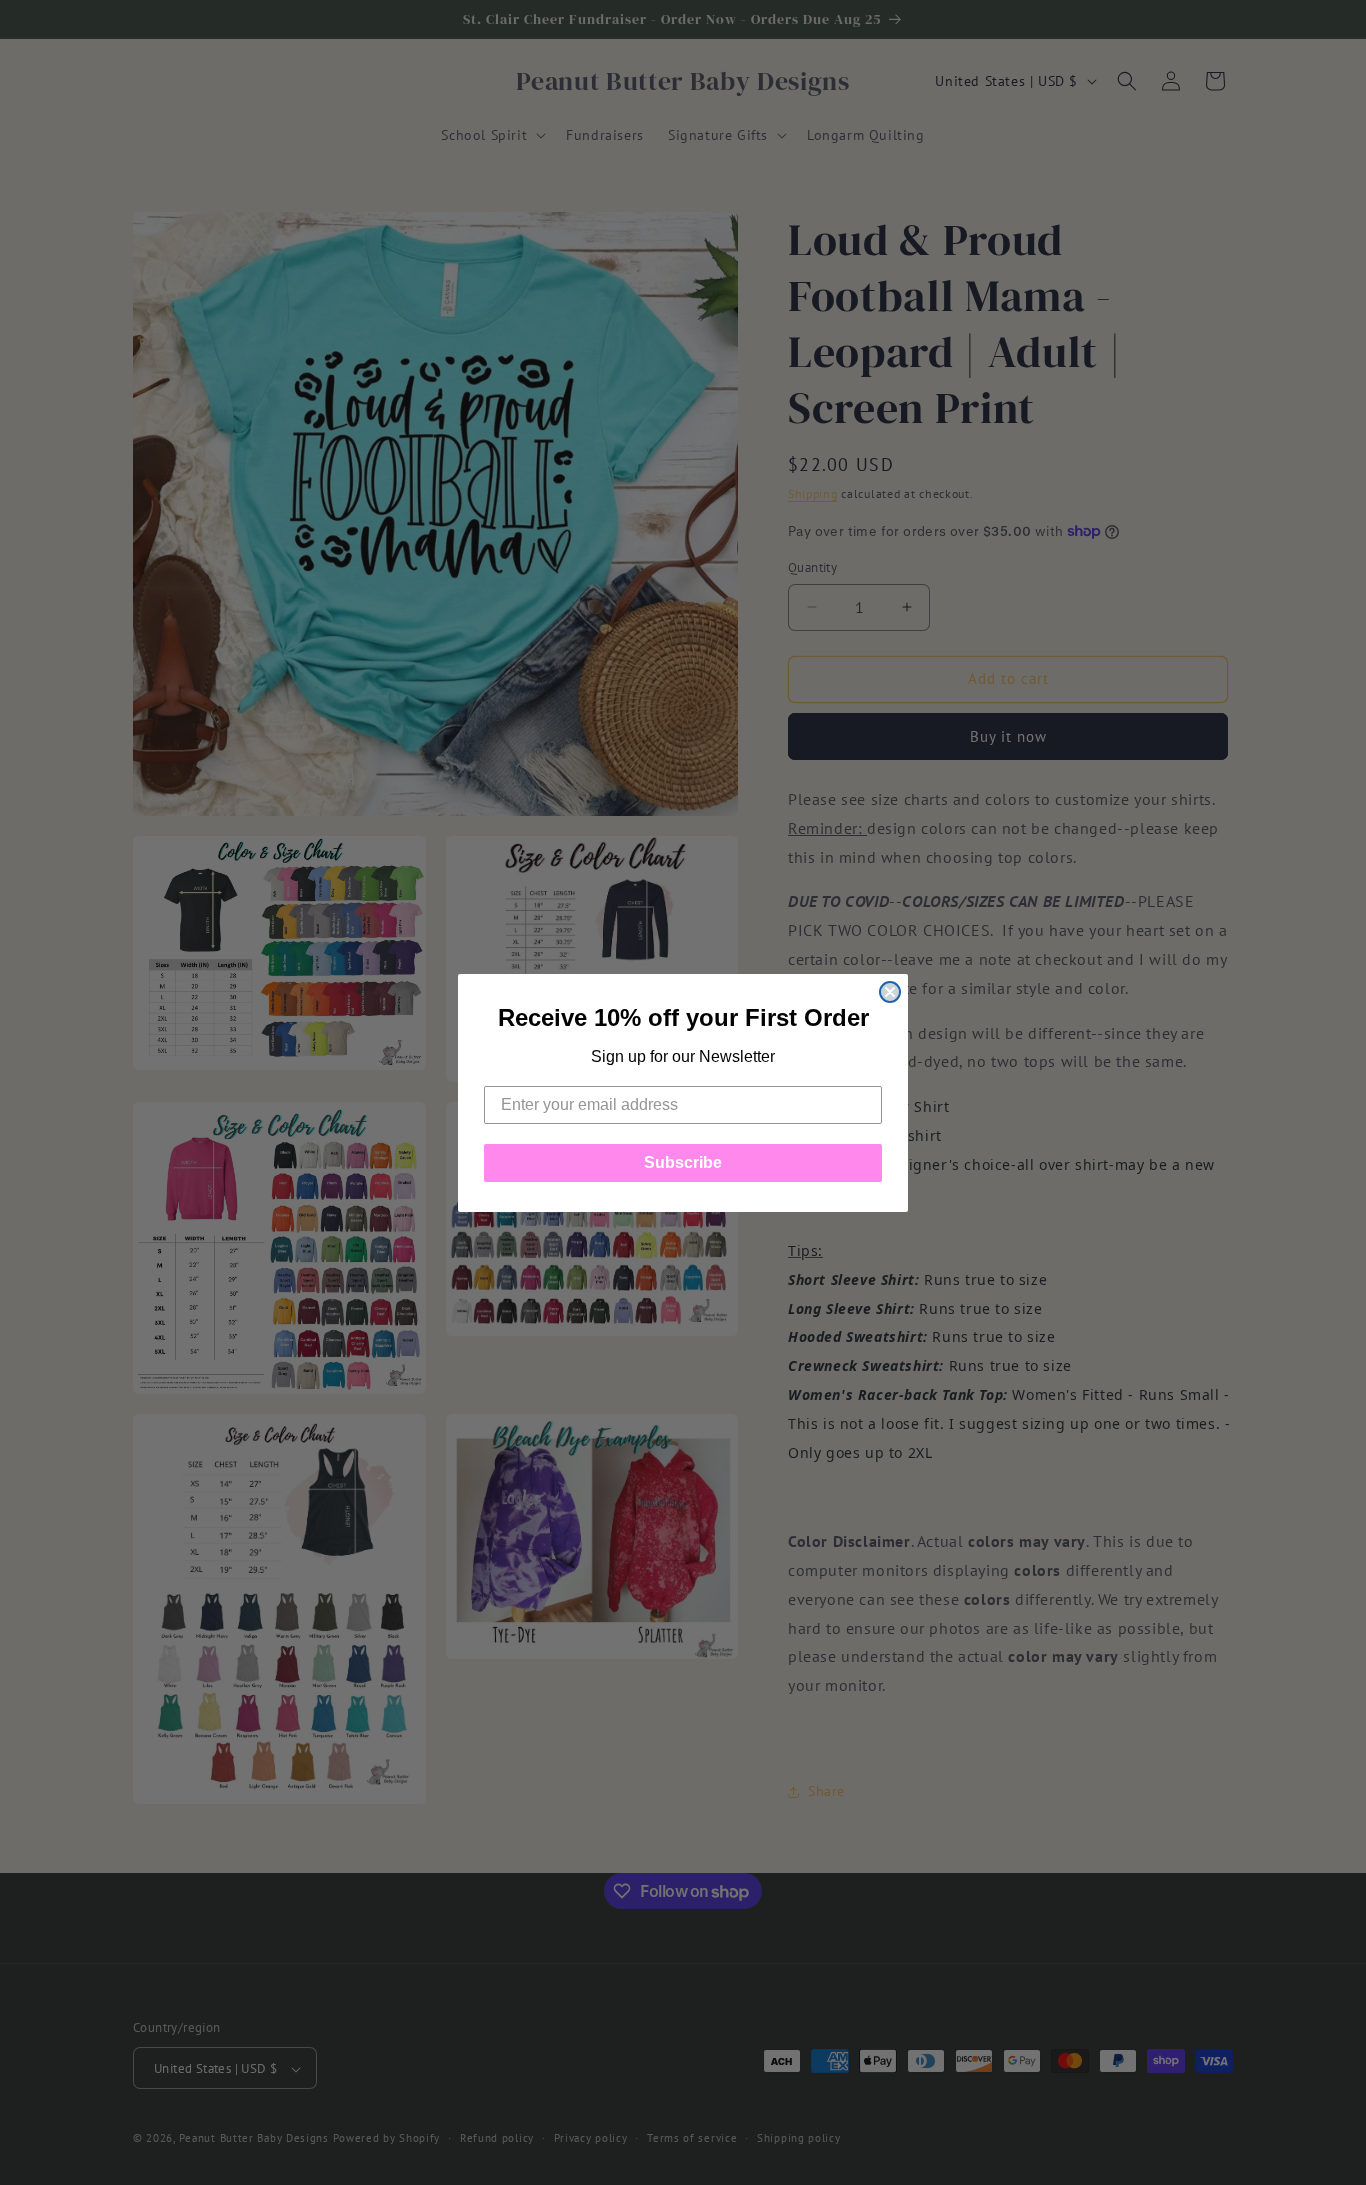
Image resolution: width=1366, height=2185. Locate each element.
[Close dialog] (890, 992)
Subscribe (683, 1162)
